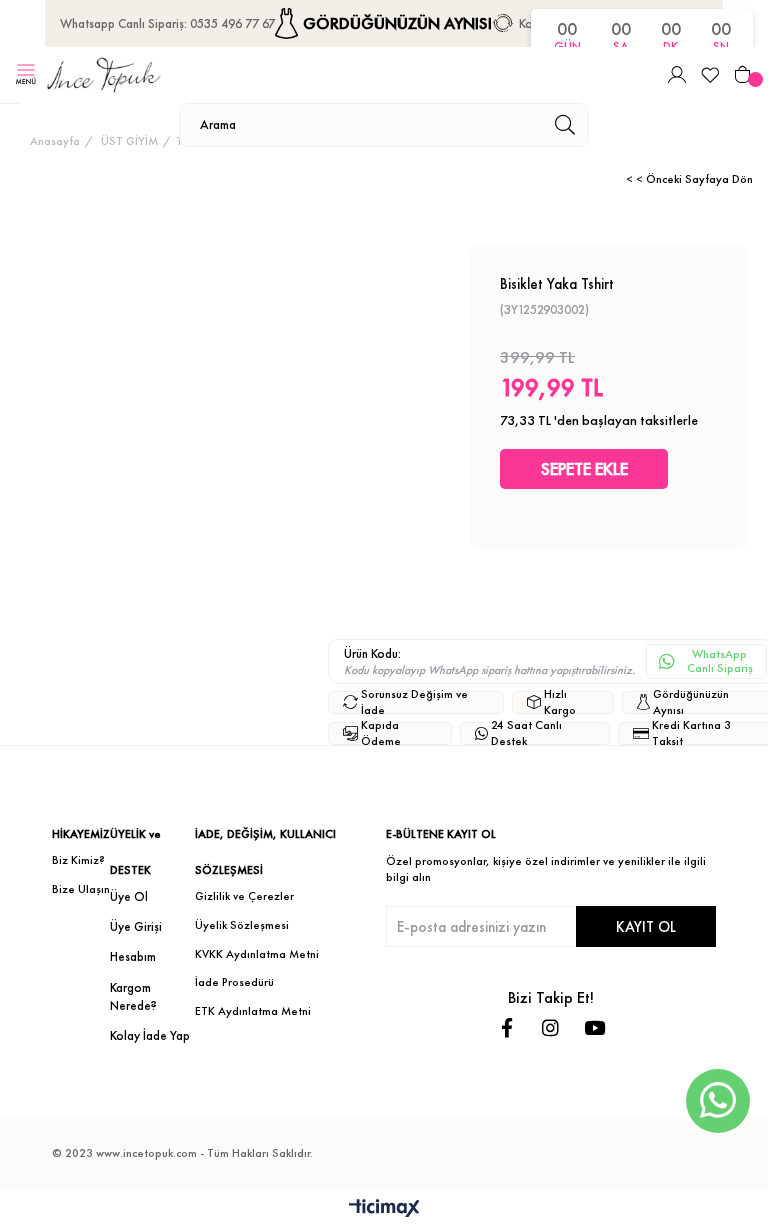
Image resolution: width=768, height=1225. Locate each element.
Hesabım (133, 956)
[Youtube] (594, 1027)
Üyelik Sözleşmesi (242, 925)
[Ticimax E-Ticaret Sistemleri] (384, 1209)
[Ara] (564, 125)
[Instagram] (550, 1027)
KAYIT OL (646, 926)
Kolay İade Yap (150, 1035)
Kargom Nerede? (133, 996)
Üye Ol (129, 896)
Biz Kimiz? (78, 860)
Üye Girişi (136, 926)
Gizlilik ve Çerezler (244, 896)
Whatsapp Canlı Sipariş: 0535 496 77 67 (167, 23)
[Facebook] (506, 1027)
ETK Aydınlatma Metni (253, 1011)
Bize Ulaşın (81, 889)
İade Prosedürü (234, 982)
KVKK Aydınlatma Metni (257, 954)
